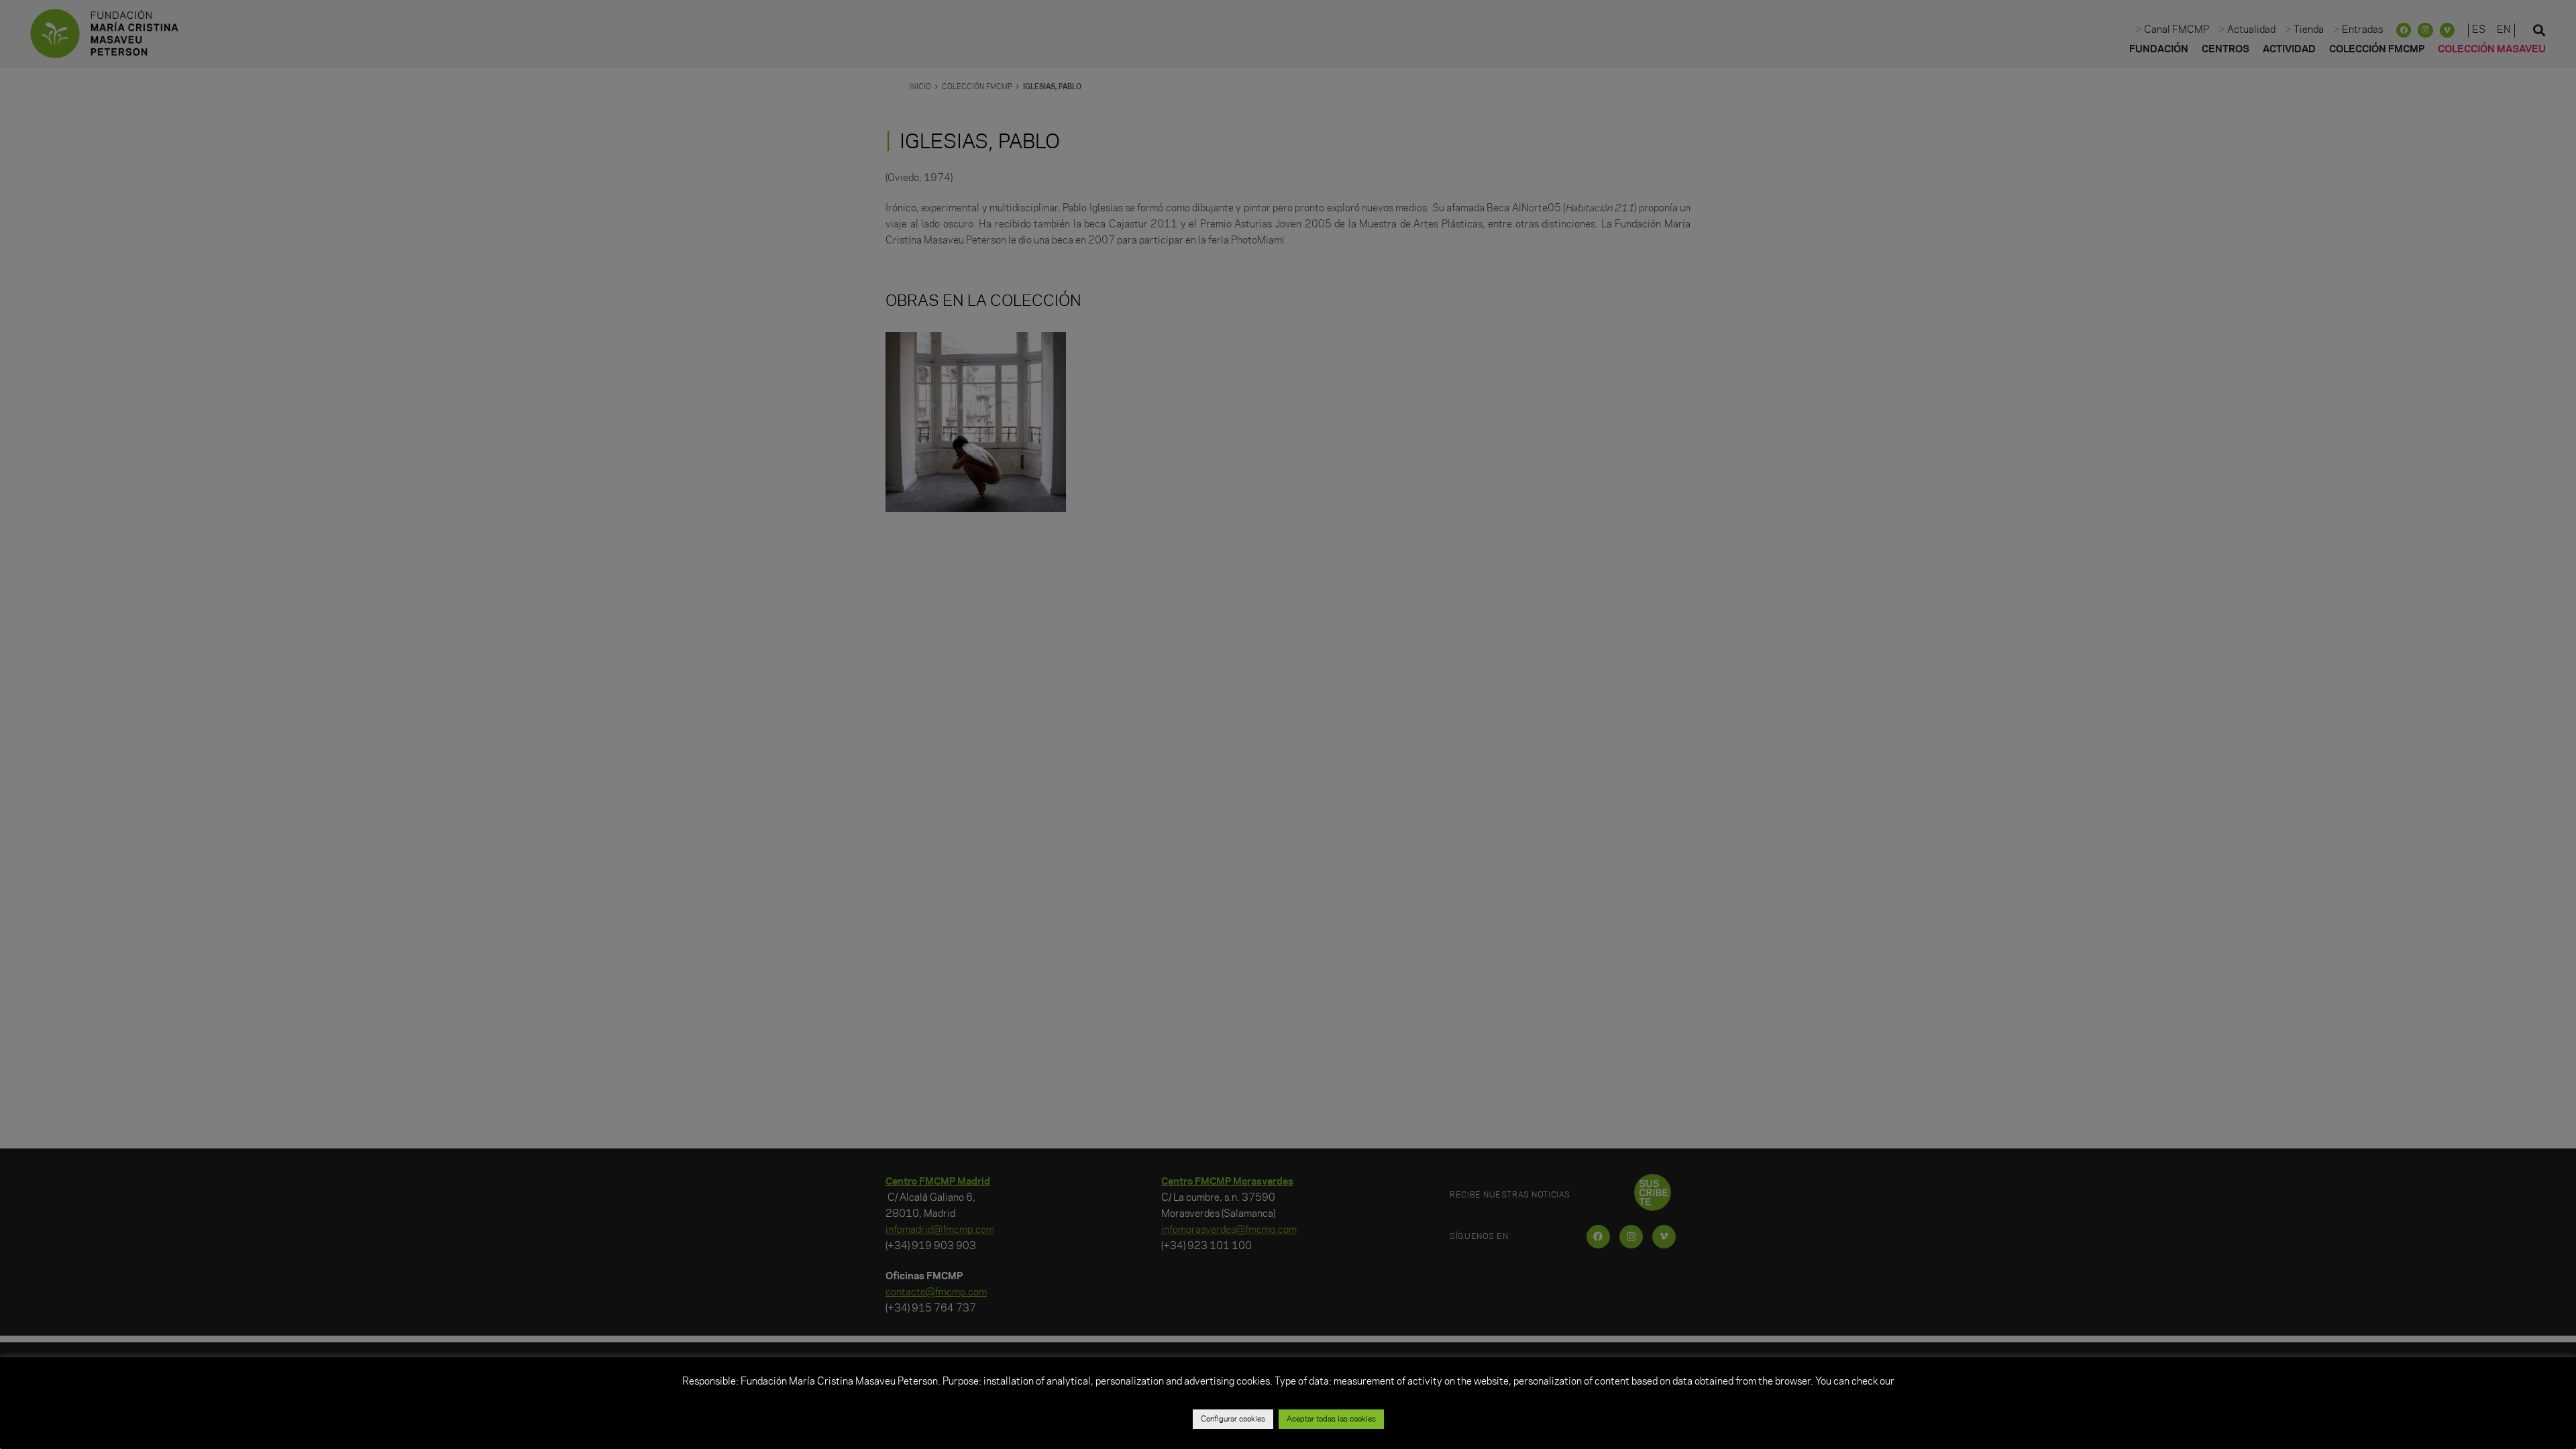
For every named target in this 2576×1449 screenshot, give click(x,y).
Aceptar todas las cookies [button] (1331, 1419)
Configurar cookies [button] (1233, 1419)
